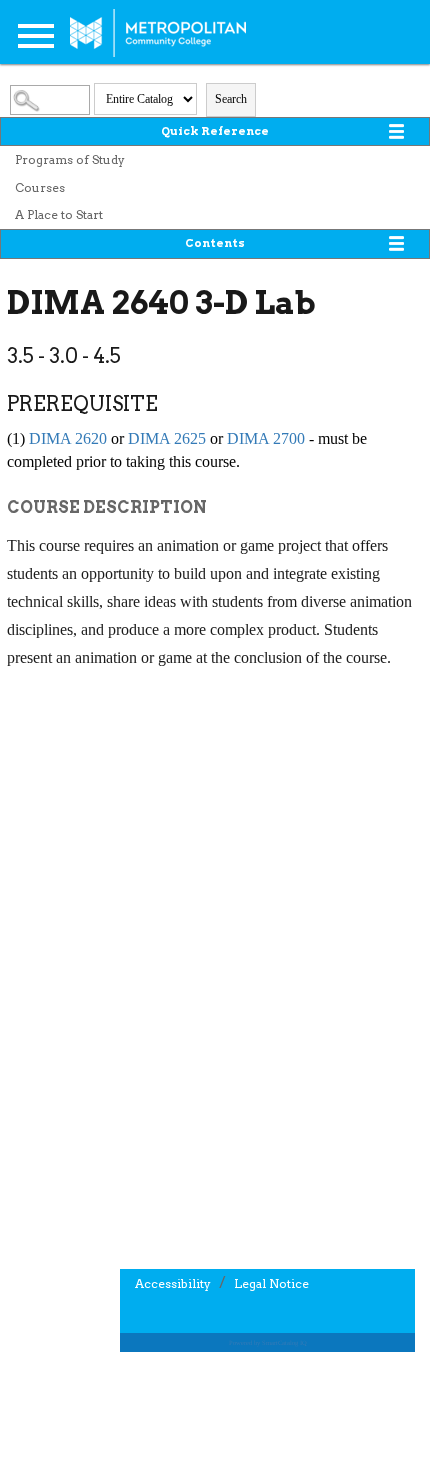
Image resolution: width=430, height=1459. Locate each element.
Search (231, 99)
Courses (40, 187)
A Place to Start (59, 214)
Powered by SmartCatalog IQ (268, 1342)
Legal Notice (271, 1283)
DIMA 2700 (266, 438)
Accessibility (173, 1283)
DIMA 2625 (167, 438)
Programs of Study (70, 159)
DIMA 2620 (68, 438)
